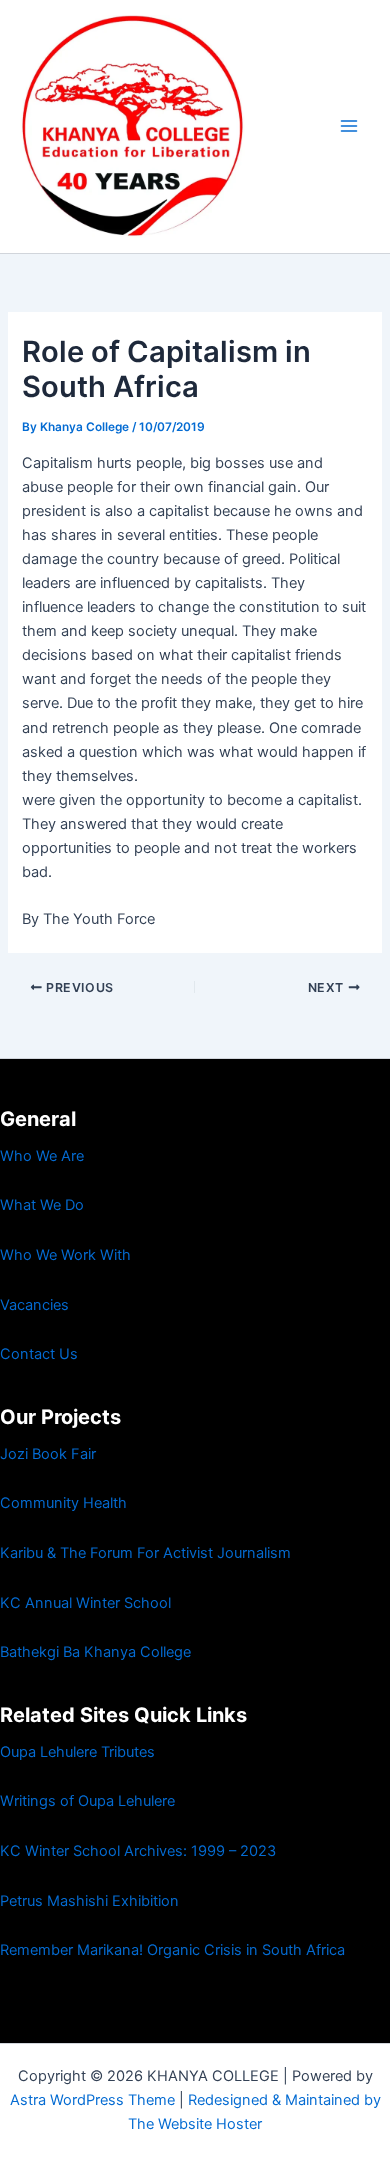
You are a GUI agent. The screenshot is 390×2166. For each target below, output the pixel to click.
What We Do (42, 1205)
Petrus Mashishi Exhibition (89, 1901)
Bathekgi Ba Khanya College (95, 1652)
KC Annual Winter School (85, 1603)
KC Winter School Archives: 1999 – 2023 (138, 1851)
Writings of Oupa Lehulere (87, 1801)
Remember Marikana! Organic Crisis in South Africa (172, 1950)
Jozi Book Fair (48, 1454)
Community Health (63, 1503)
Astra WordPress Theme (92, 2100)
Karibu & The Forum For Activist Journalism (145, 1553)
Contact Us (39, 1354)
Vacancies (34, 1305)
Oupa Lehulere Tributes (77, 1752)
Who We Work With (65, 1255)
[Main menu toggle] (349, 126)
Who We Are (42, 1156)
